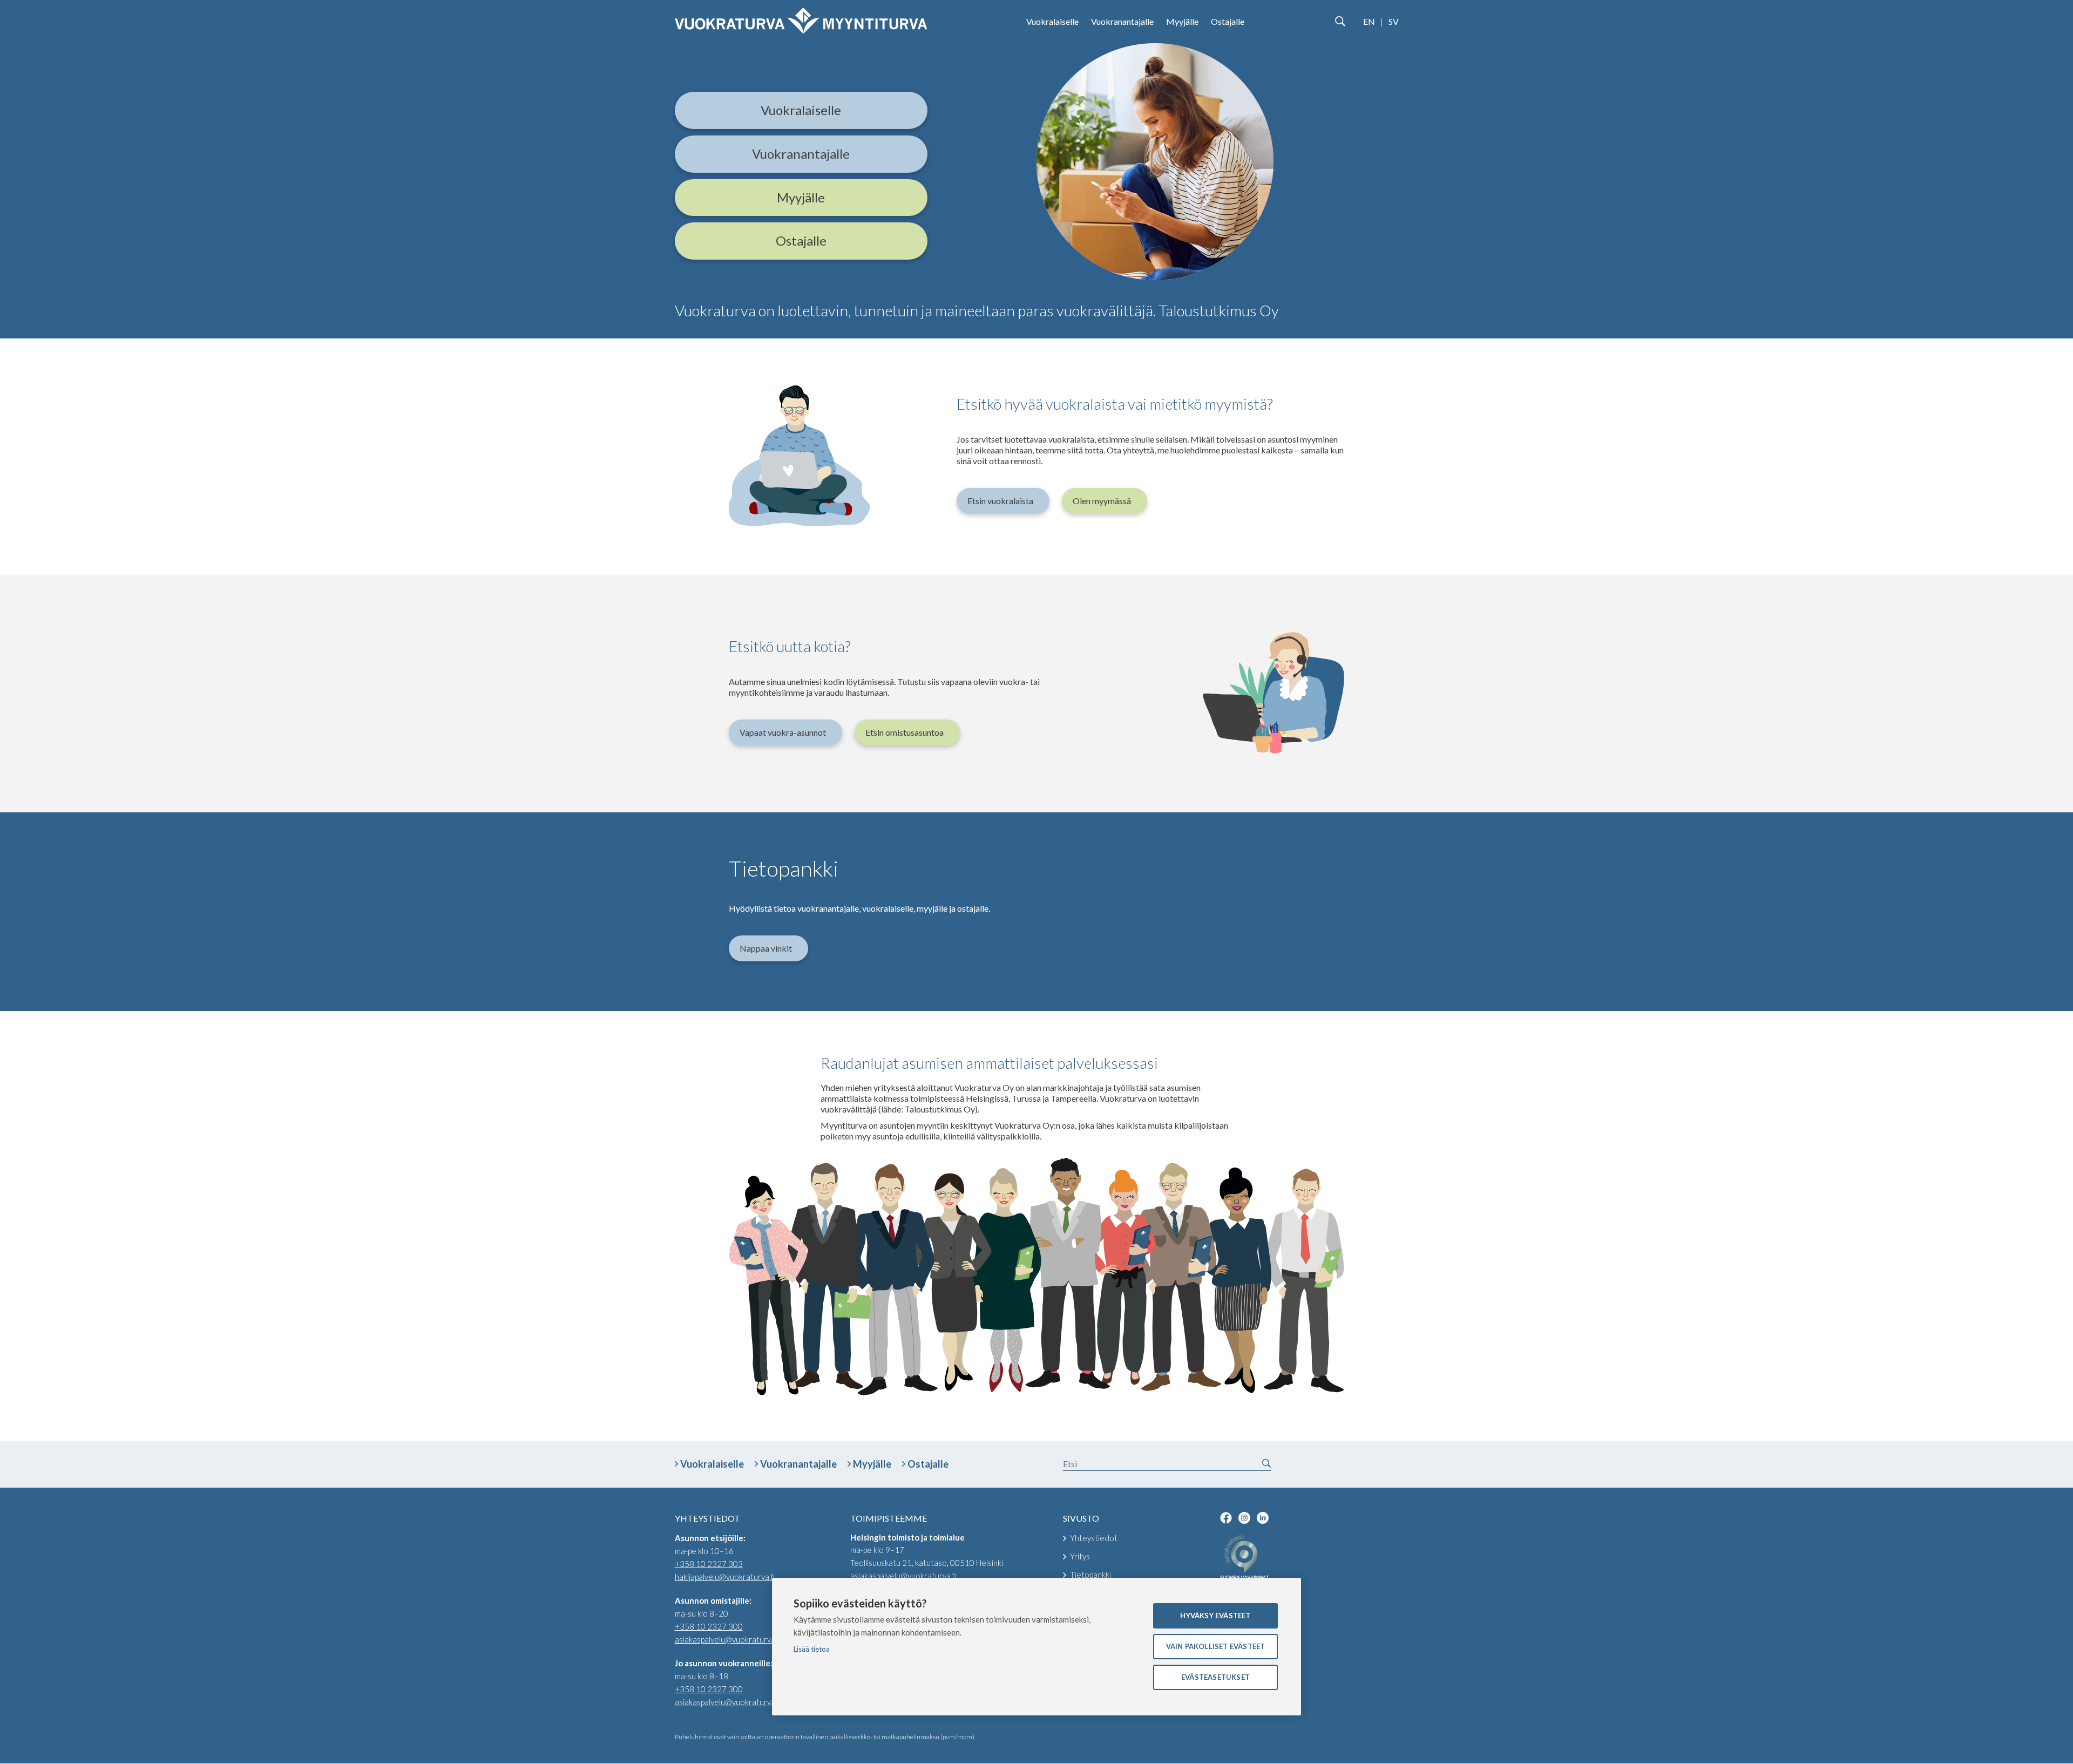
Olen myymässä (1102, 501)
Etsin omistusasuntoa (905, 732)
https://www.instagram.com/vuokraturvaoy (1244, 1518)
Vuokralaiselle (1052, 21)
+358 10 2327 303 (709, 1564)
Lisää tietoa (812, 1649)
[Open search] (1340, 22)
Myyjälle (1182, 21)
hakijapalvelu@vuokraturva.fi (725, 1577)
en (1369, 21)
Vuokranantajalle (1122, 21)
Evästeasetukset (1215, 1677)
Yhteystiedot (1094, 1538)
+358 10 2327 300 (709, 1626)
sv (1394, 21)
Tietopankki (1090, 1575)
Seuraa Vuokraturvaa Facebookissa (1226, 1518)
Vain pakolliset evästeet (1216, 1646)
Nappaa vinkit (766, 948)
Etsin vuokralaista (1000, 501)
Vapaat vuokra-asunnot (783, 732)
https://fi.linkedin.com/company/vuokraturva (1263, 1518)
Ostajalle (1228, 21)
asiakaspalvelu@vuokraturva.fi (728, 1639)
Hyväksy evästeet (1215, 1616)
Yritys (1080, 1556)
